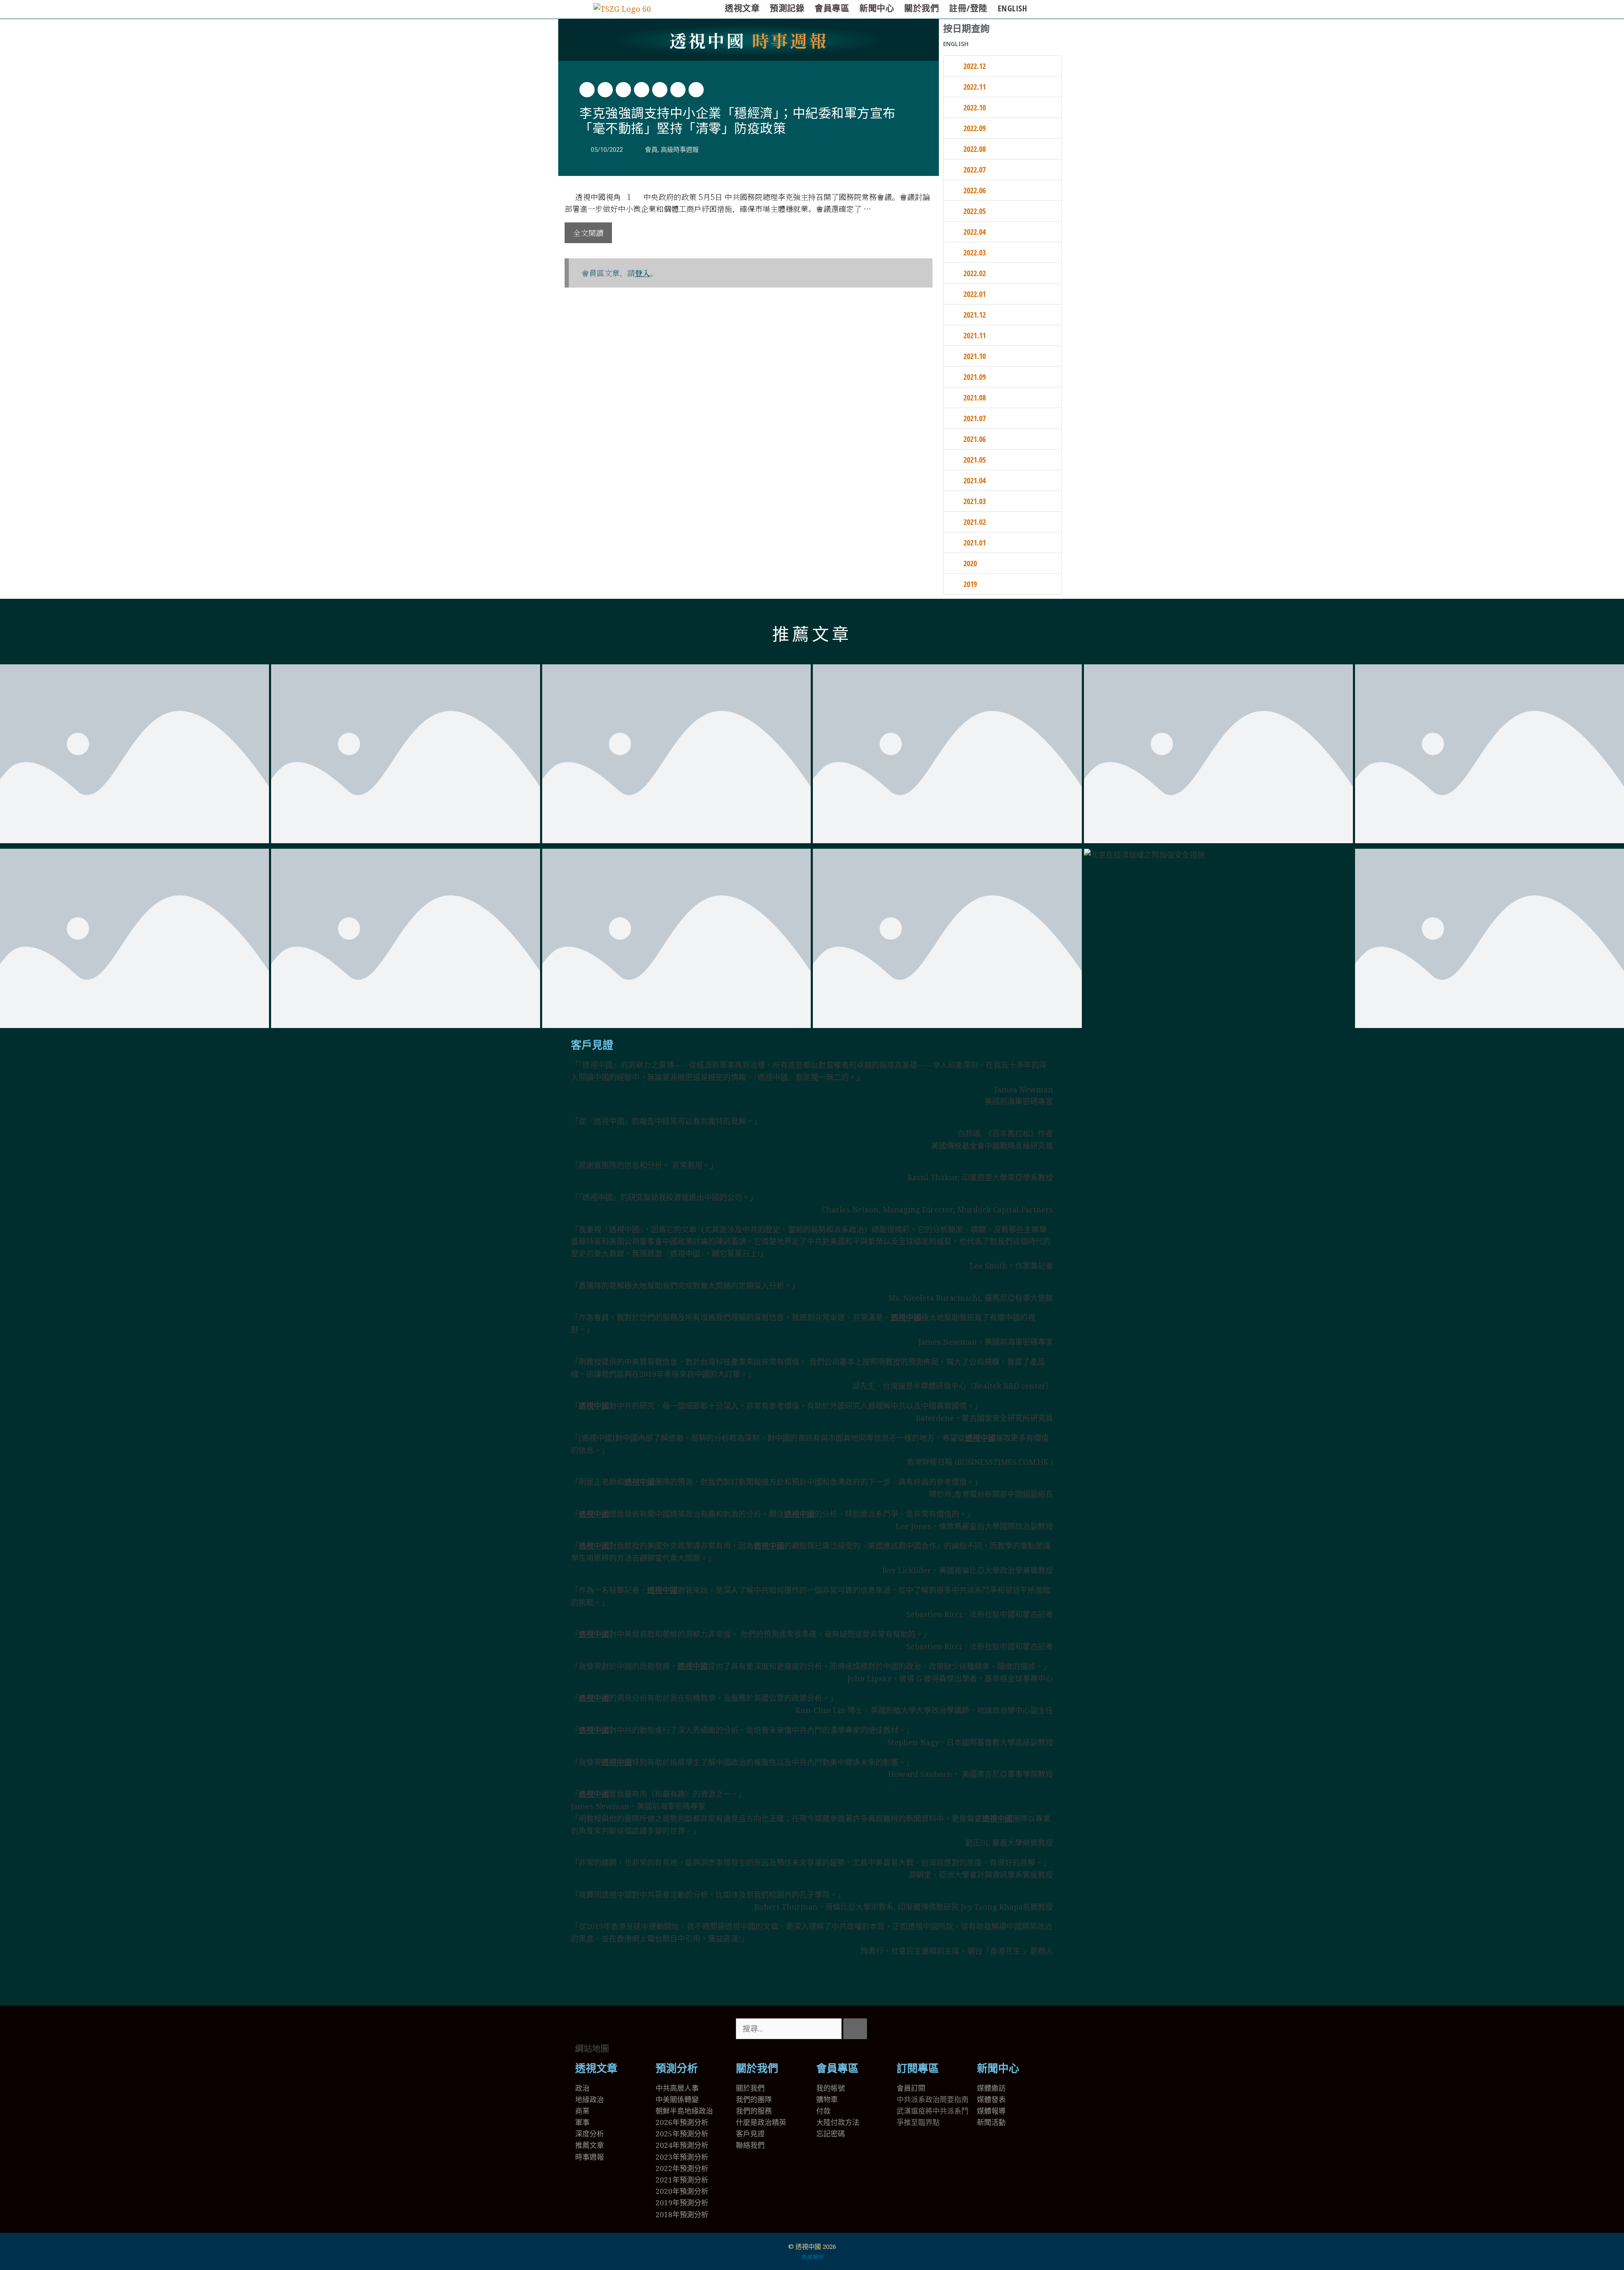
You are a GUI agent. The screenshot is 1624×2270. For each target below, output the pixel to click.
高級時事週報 (680, 150)
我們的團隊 (754, 2099)
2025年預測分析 (682, 2134)
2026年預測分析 (682, 2122)
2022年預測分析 (682, 2168)
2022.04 (975, 232)
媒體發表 (991, 2099)
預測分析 (677, 2068)
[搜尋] (855, 2029)
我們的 (747, 2111)
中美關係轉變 (677, 2099)
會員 (651, 150)
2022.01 (975, 294)
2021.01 (975, 543)
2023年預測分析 (682, 2157)
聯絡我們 (750, 2145)
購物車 (827, 2099)
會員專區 (832, 8)
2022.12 (975, 66)
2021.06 (975, 439)
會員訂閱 (911, 2088)
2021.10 (975, 356)
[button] (587, 90)
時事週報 (749, 40)
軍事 (582, 2122)
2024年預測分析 (682, 2145)
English (1012, 8)
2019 (970, 584)
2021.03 (975, 501)
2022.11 (975, 87)
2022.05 (975, 211)
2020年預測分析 (682, 2191)
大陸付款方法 (838, 2122)
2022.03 (975, 252)
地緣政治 (590, 2099)
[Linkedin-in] (953, 2029)
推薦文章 (812, 635)
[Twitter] (907, 2029)
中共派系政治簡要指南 (933, 2099)
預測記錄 (787, 8)
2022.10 (975, 107)
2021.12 (975, 315)
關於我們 (922, 8)
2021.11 (975, 335)
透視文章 (742, 8)
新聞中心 (877, 8)
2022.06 (975, 190)
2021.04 (975, 480)
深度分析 (590, 2134)
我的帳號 (831, 2088)
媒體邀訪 (991, 2088)
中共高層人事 (677, 2088)
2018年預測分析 (682, 2214)
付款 (823, 2111)
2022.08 (975, 149)
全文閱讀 (588, 233)
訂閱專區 (918, 2068)
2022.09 (975, 128)
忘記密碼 (831, 2134)
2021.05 (975, 460)
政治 (582, 2088)
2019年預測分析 (682, 2203)
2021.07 (975, 418)
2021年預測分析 (682, 2180)
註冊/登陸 (968, 8)
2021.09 (975, 377)
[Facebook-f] (930, 2029)
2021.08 (975, 398)
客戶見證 (592, 1045)
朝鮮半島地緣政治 (684, 2111)
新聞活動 (991, 2122)
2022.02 (975, 273)
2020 (970, 563)
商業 (582, 2111)
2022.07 (975, 170)
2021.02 (975, 522)
